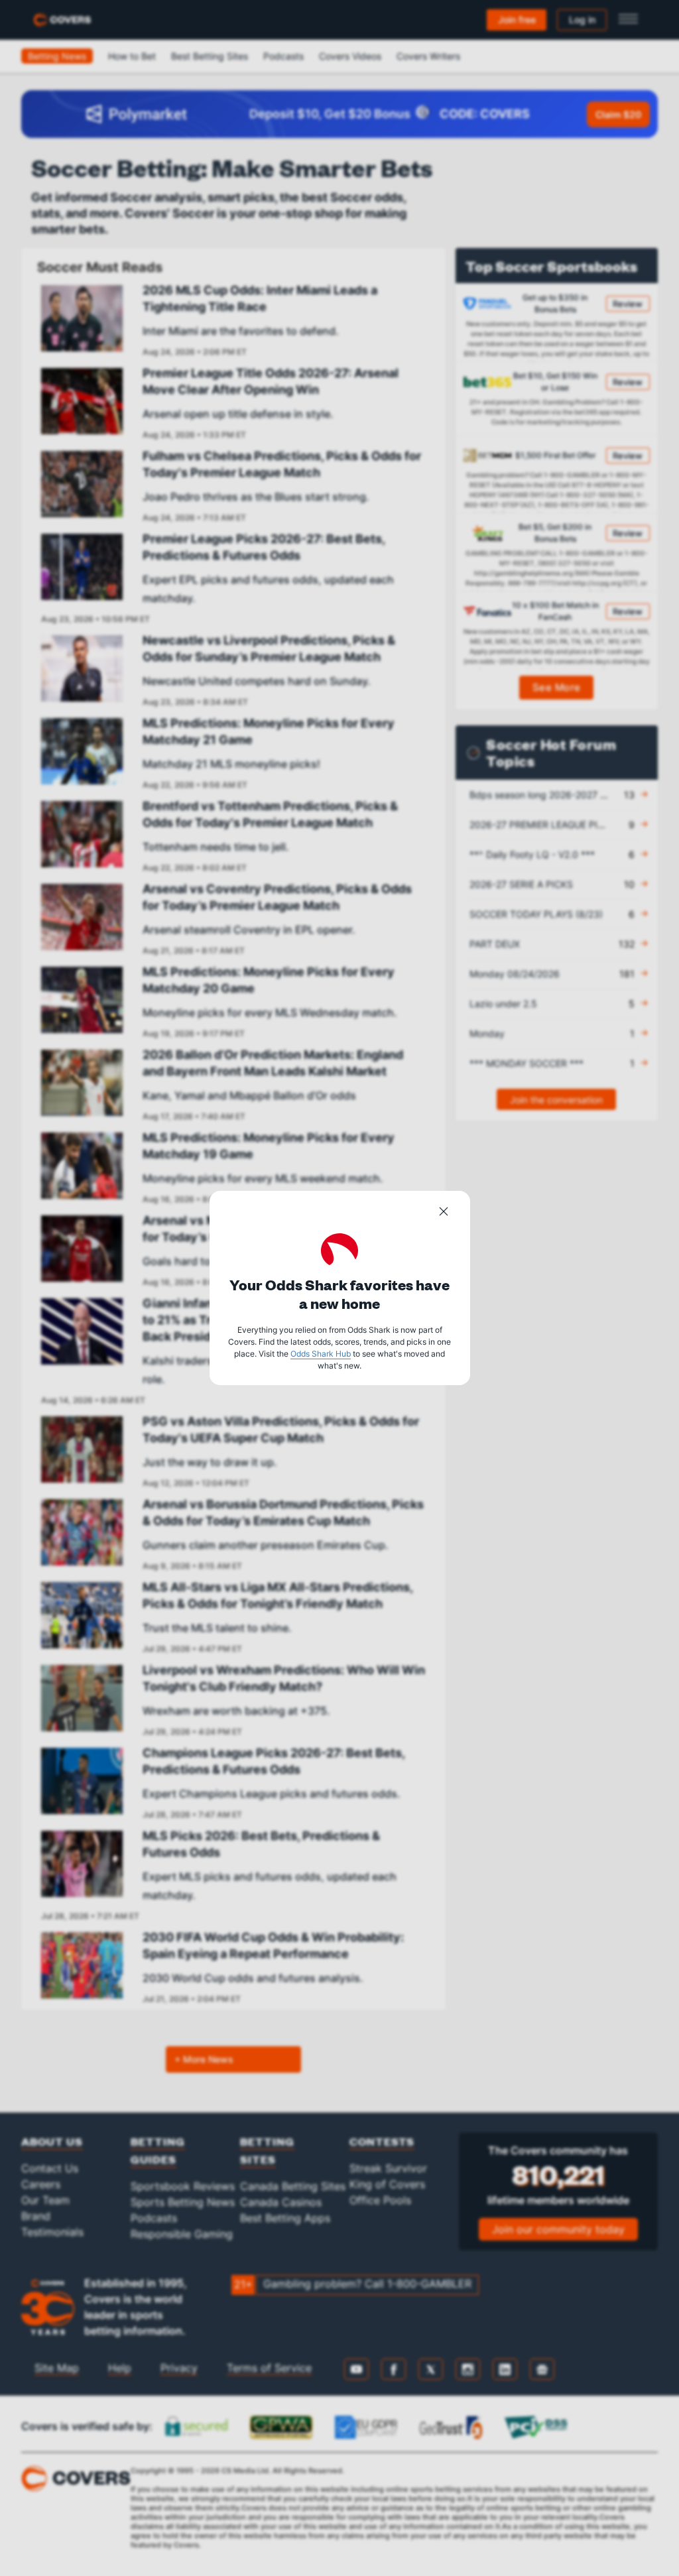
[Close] (444, 1213)
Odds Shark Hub (321, 1354)
